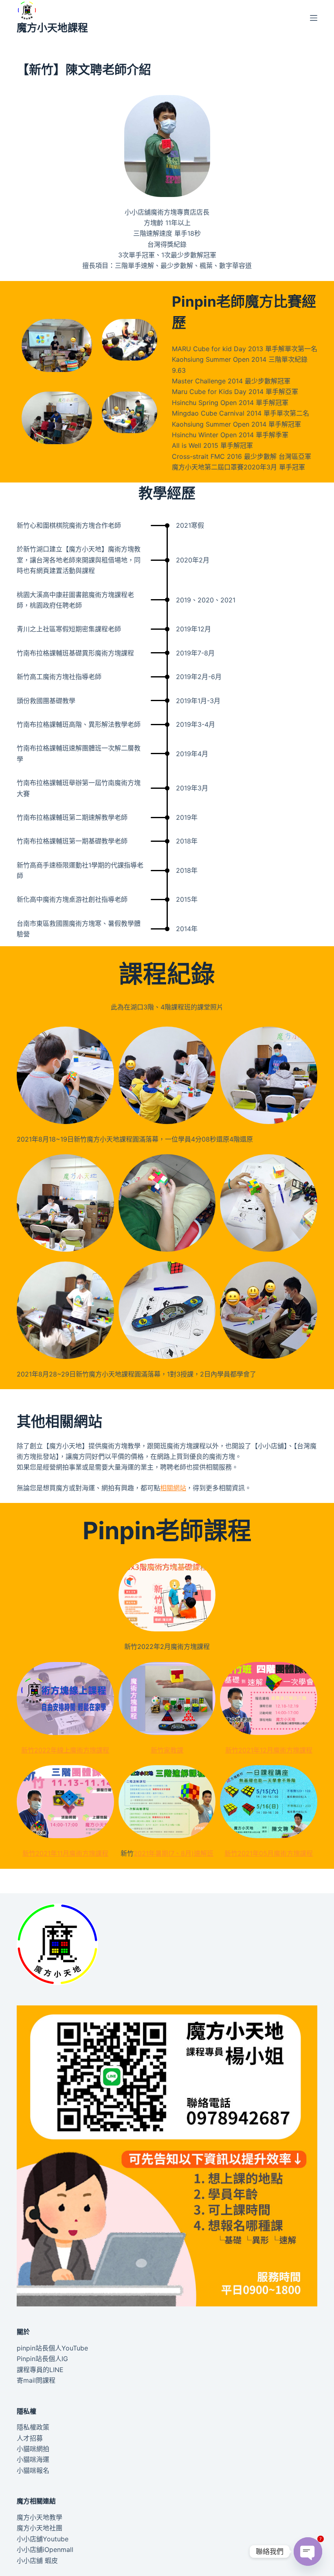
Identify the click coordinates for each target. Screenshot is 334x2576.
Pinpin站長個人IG (42, 2359)
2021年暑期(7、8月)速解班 (174, 1853)
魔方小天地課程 (52, 28)
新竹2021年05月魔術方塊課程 (269, 1853)
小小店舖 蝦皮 (37, 2561)
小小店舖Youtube (43, 2539)
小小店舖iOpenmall (45, 2549)
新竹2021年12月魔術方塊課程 (269, 1750)
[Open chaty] (308, 2545)
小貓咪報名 (33, 2470)
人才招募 (30, 2438)
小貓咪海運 (33, 2459)
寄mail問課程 (36, 2380)
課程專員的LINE (40, 2370)
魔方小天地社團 (40, 2528)
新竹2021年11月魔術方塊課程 (65, 1853)
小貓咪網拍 (33, 2449)
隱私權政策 (33, 2427)
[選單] (314, 18)
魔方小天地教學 (40, 2517)
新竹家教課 (167, 1750)
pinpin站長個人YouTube (52, 2348)
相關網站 (173, 1488)
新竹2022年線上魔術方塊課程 (65, 1750)
